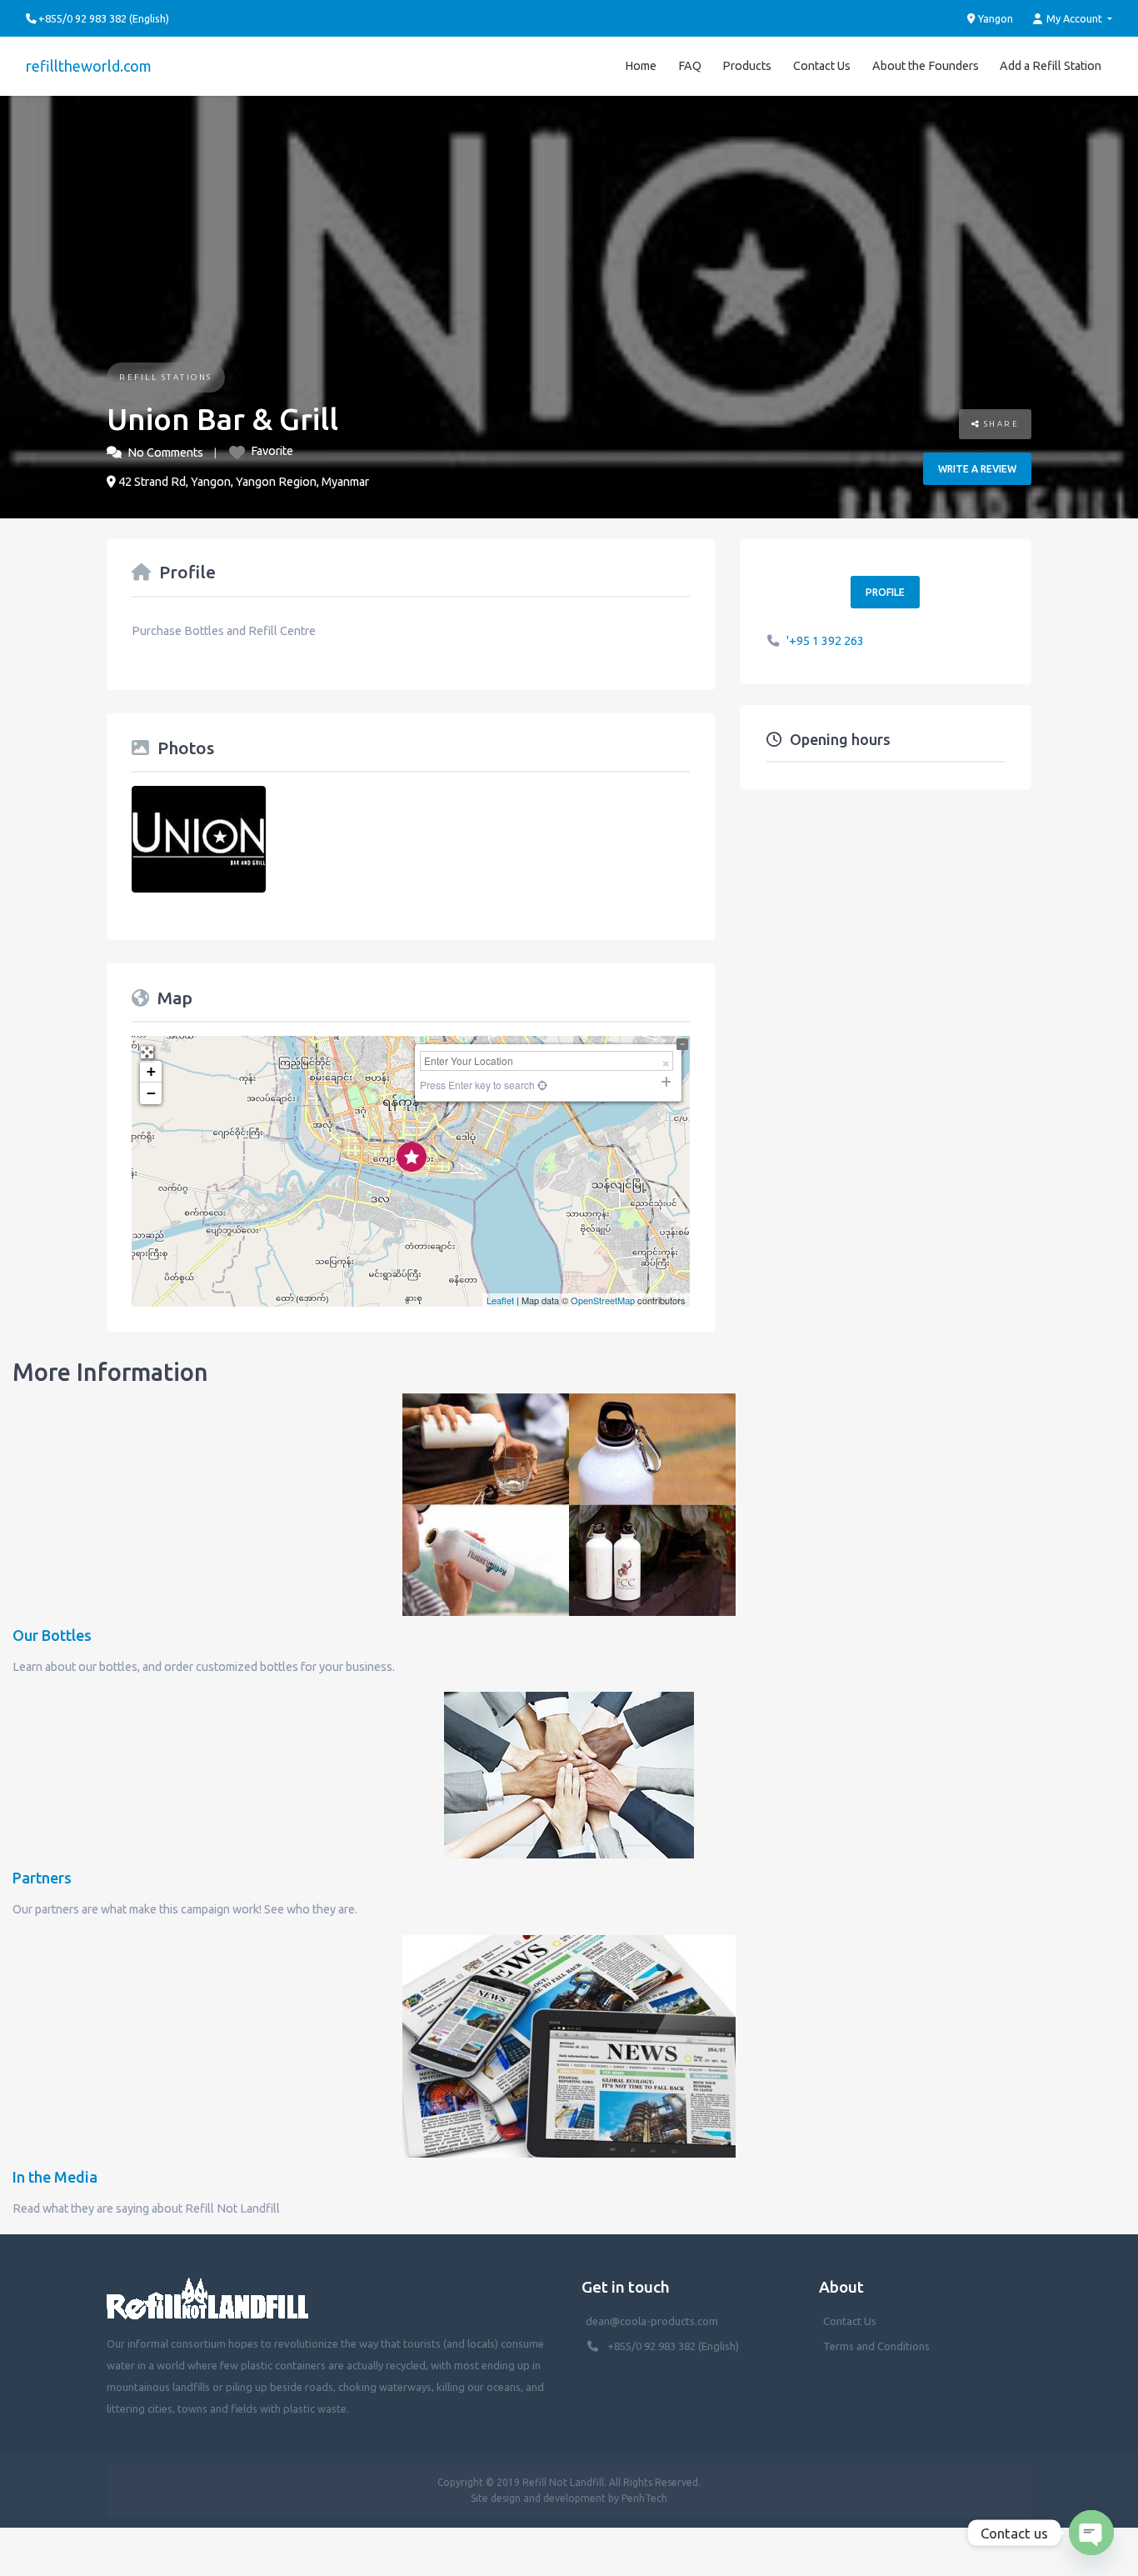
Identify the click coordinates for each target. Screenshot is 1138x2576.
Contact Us (822, 66)
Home (641, 66)
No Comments (165, 453)
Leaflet (500, 1300)
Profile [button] (885, 592)
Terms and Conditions (876, 2346)
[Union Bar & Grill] (412, 1157)
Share (999, 424)
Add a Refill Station (1051, 66)
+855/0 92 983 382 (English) (673, 2346)
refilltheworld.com (89, 66)
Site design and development (538, 2498)
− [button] (151, 1093)
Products (747, 66)
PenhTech (644, 2498)
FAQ (690, 66)
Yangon (994, 18)
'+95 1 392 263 (825, 641)
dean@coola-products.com (653, 2321)
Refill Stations (166, 377)
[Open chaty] (1091, 2533)
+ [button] (151, 1071)
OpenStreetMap (603, 1300)
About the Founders (926, 66)
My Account (1074, 18)
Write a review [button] (977, 469)
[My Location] (541, 1085)
